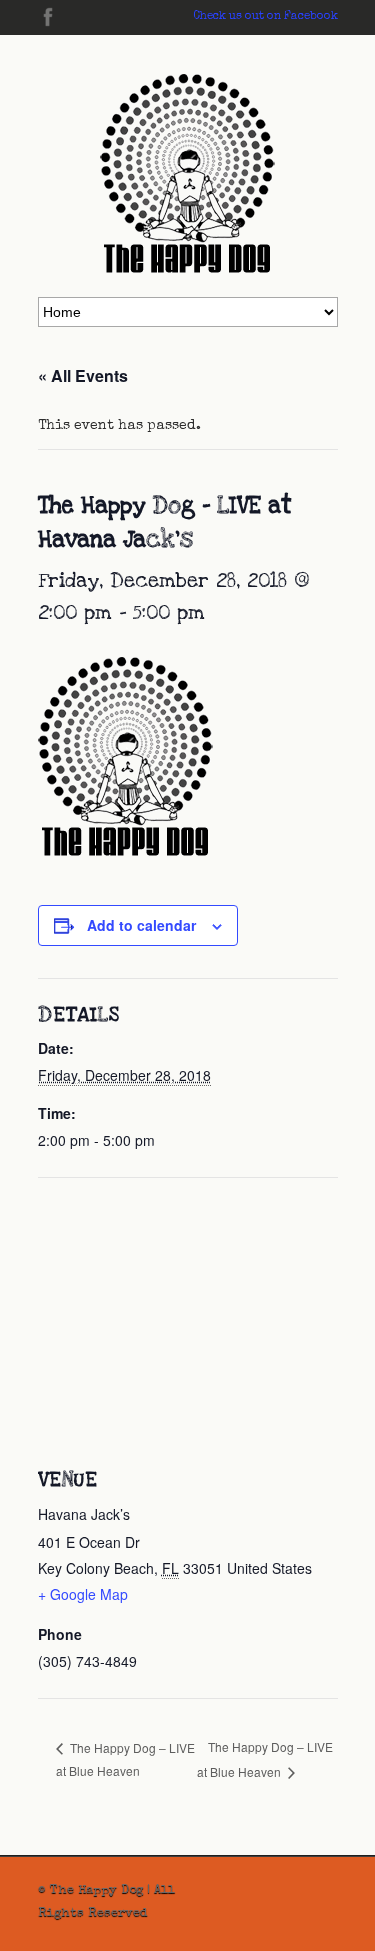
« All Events (83, 375)
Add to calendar (141, 925)
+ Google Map (83, 1594)
